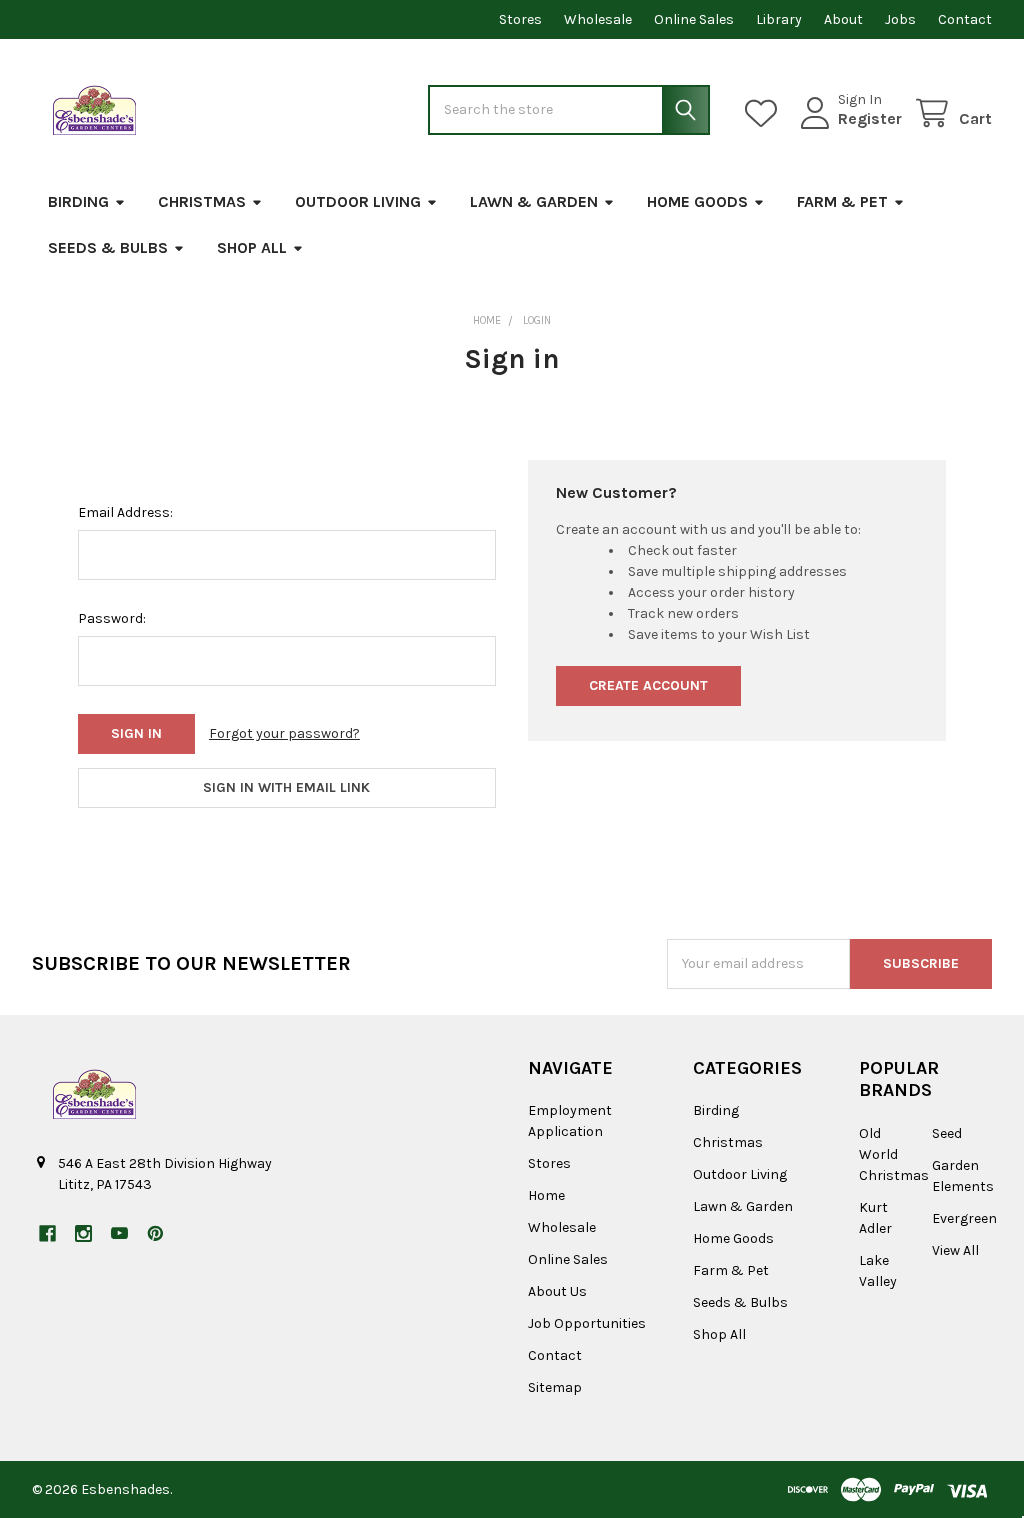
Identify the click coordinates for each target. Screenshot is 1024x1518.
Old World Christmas (894, 1154)
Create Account (648, 685)
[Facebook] (47, 1233)
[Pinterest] (155, 1233)
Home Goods (697, 201)
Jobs (900, 19)
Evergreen (964, 1218)
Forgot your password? (284, 733)
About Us (557, 1291)
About (843, 19)
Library (779, 19)
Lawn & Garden (534, 201)
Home (546, 1195)
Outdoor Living (358, 201)
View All (955, 1250)
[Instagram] (83, 1233)
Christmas (202, 201)
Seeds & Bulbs (108, 247)
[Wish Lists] (765, 113)
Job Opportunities (587, 1323)
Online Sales (694, 19)
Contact (965, 19)
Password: (112, 618)
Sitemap (555, 1387)
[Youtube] (119, 1233)
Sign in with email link (286, 787)
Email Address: (125, 512)
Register (870, 118)
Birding (78, 201)
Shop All (252, 247)
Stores (520, 19)
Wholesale (598, 19)
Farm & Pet (842, 201)
